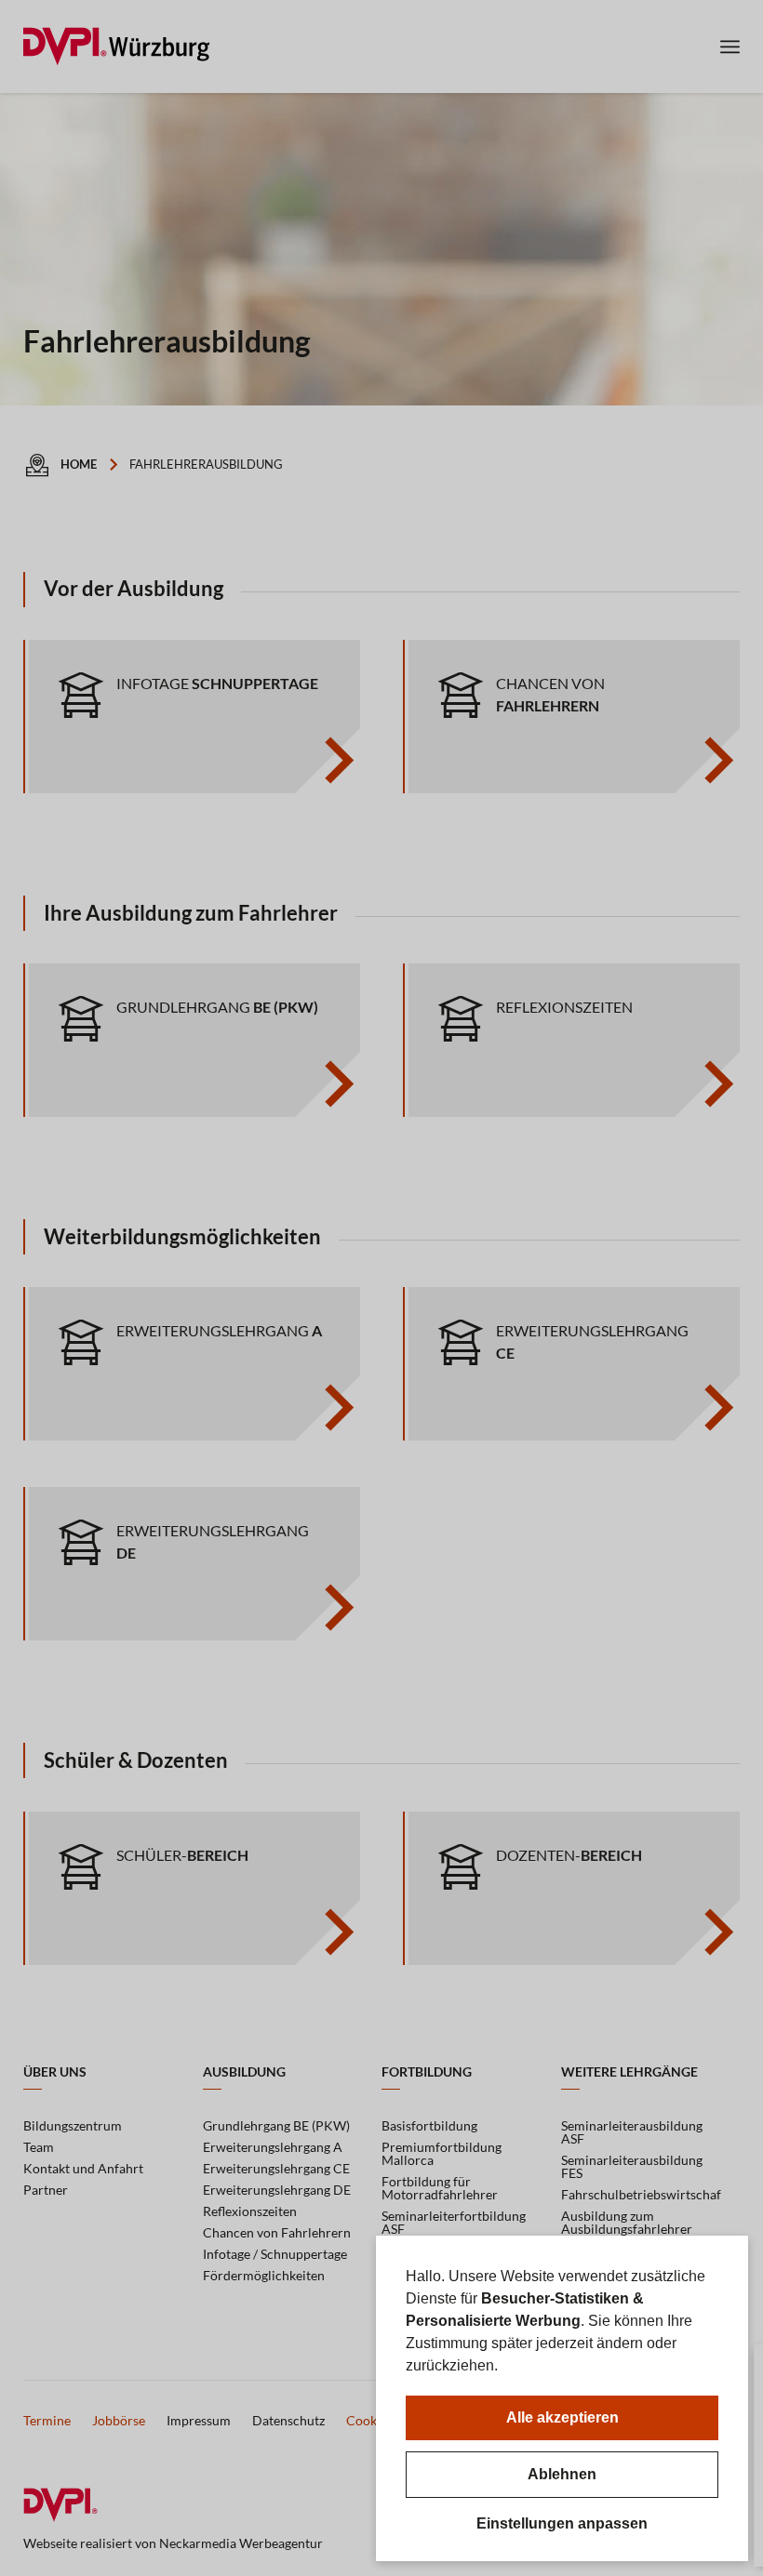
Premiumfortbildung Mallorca (442, 2153)
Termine (47, 2420)
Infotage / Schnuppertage (275, 2254)
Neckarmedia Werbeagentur (241, 2543)
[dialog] (562, 2398)
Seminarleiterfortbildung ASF (454, 2222)
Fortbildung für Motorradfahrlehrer (440, 2188)
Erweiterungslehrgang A (273, 2147)
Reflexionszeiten (250, 2211)
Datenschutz (288, 2420)
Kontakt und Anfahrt (83, 2168)
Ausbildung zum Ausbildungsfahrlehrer (627, 2222)
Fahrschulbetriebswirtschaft (642, 2194)
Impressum (199, 2420)
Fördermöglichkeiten (264, 2275)
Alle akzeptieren (562, 2417)
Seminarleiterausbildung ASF (632, 2132)
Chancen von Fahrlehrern (277, 2232)
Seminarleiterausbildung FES (632, 2166)
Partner (46, 2190)
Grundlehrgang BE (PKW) (276, 2125)
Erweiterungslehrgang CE (276, 2168)
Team (39, 2147)
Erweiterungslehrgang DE (277, 2190)
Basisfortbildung (429, 2125)
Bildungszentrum (73, 2125)
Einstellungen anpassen (562, 2524)
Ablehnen (562, 2474)
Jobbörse (119, 2420)
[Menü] (730, 46)
